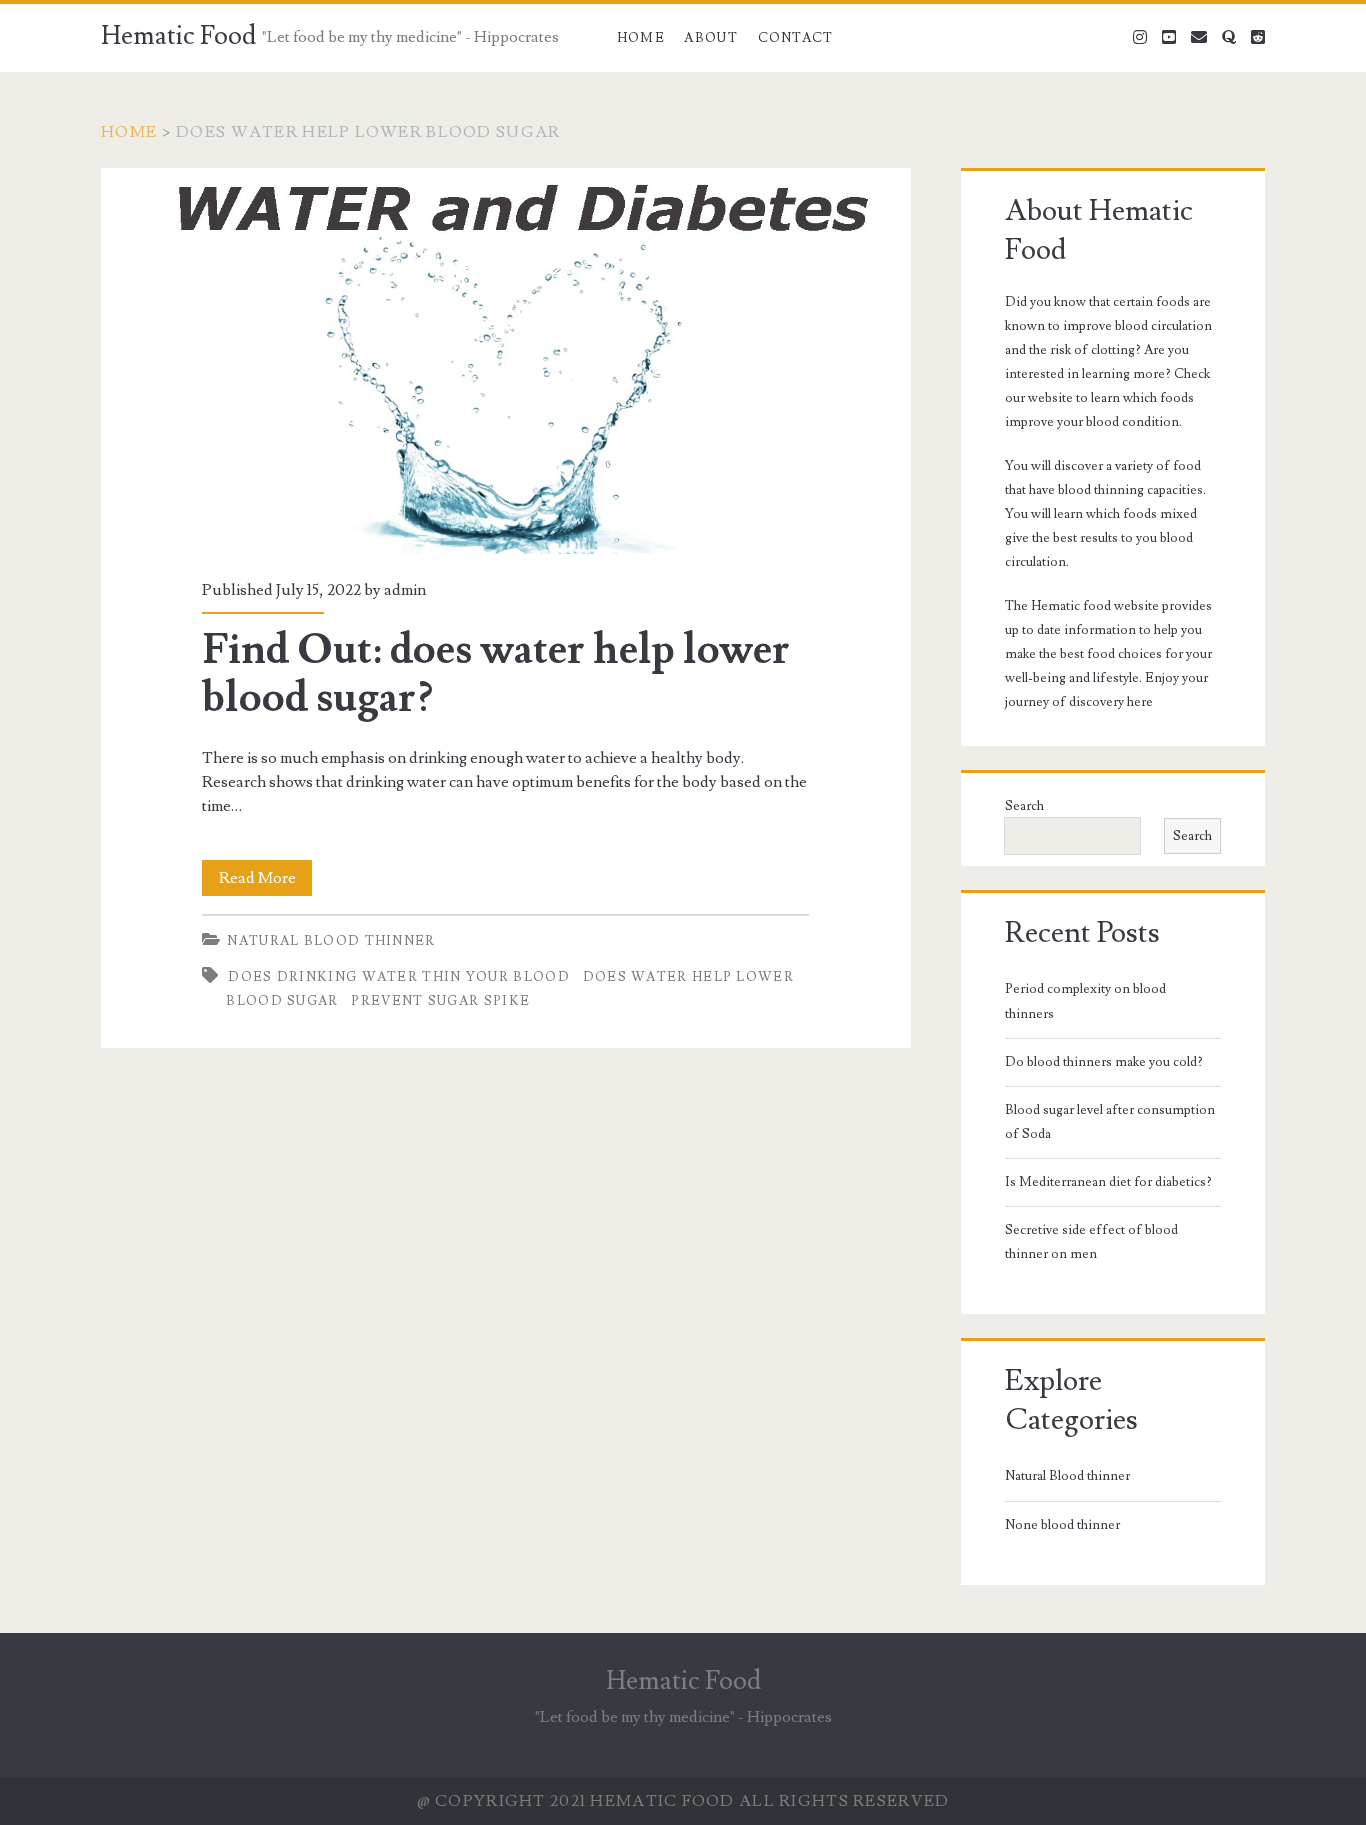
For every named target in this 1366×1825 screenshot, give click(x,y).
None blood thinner (1062, 1525)
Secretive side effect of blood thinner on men (1091, 1242)
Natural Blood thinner (331, 941)
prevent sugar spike (440, 1001)
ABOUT (711, 38)
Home (641, 38)
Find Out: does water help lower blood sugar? (505, 360)
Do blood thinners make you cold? (1104, 1062)
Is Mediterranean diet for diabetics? (1108, 1182)
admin (405, 590)
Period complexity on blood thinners (1085, 1001)
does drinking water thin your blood (399, 977)
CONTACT (796, 38)
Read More (265, 881)
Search (1024, 806)
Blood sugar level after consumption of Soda (1110, 1122)
